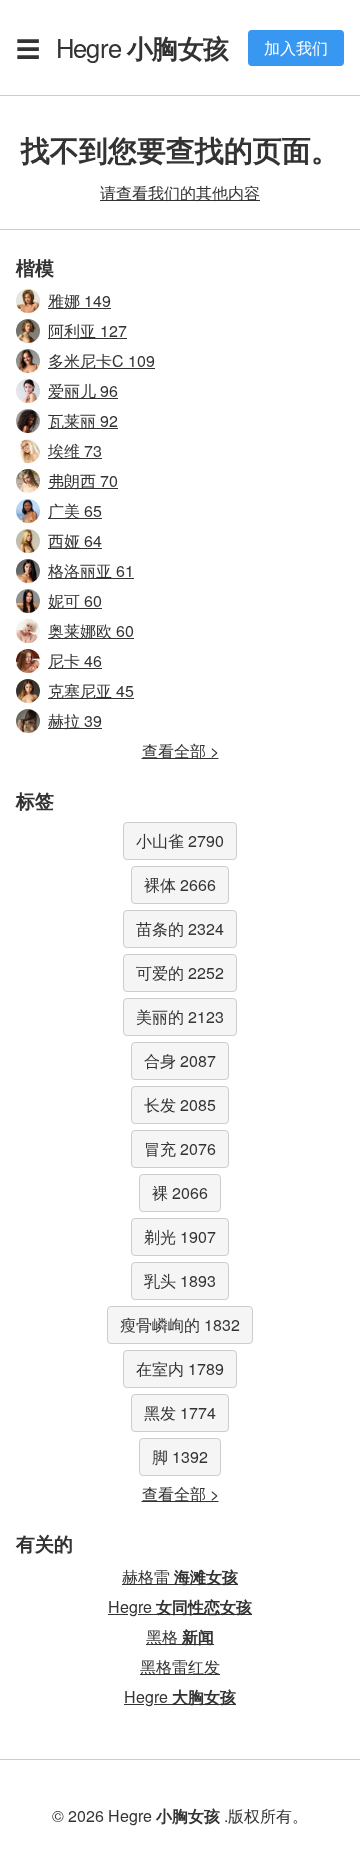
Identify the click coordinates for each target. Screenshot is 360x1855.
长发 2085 (180, 1104)
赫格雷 (180, 1576)
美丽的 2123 (180, 1016)
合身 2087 (180, 1060)
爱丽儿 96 (83, 390)
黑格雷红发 (180, 1666)
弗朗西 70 (83, 480)
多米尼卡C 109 (101, 360)
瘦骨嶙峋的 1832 (180, 1324)
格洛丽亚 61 (91, 570)
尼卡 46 (75, 660)
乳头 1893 (180, 1280)
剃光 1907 (180, 1236)
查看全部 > (180, 750)
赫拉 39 (75, 720)
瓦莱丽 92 (83, 420)
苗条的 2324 (180, 928)
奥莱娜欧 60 (91, 630)
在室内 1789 (180, 1368)
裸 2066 (180, 1192)
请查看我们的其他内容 (180, 192)
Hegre (142, 47)
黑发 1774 (180, 1412)
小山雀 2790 (180, 840)
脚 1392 (180, 1456)
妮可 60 (75, 600)
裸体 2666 (180, 884)
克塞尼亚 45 (91, 690)
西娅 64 (75, 540)
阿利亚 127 (87, 330)
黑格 (180, 1636)
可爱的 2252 (180, 972)
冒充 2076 (180, 1148)
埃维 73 (75, 450)
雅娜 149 (79, 300)
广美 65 (75, 510)
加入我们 (296, 47)
